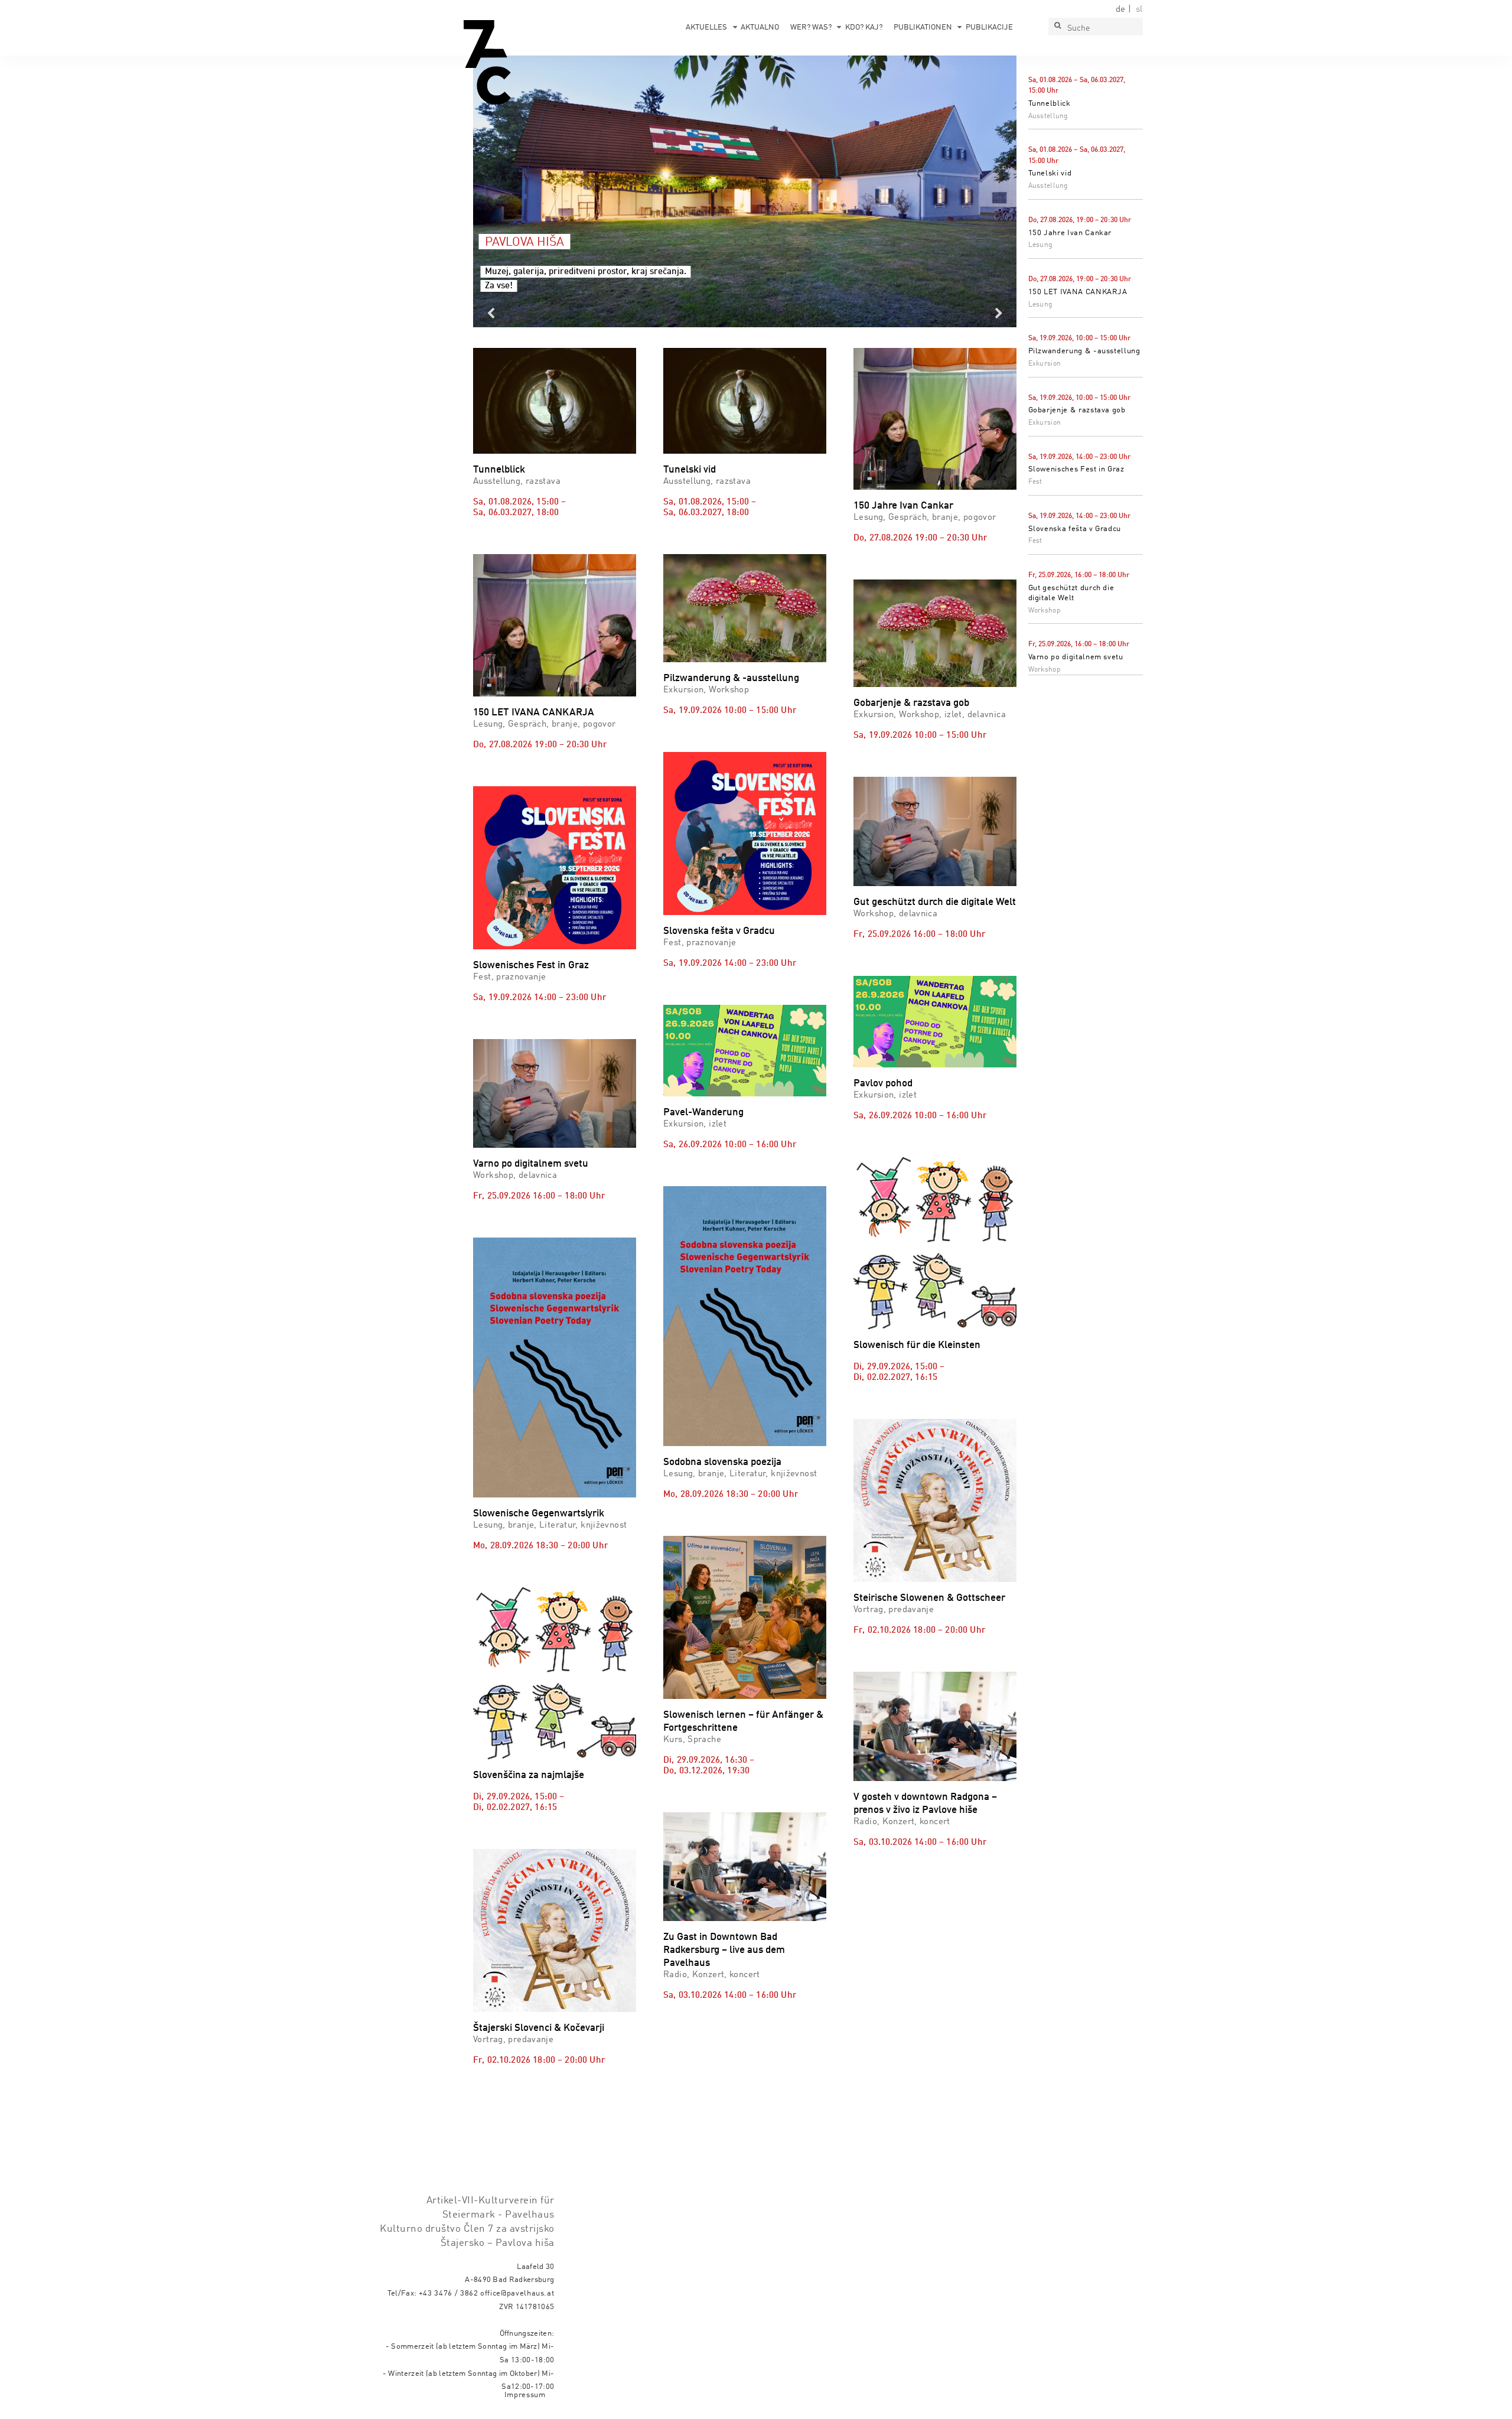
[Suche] (1057, 27)
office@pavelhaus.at (517, 2293)
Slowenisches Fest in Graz (1076, 469)
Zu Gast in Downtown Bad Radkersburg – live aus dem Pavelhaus (724, 1950)
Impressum (525, 2395)
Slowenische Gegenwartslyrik (539, 1514)
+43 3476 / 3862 (449, 2293)
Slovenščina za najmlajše (529, 1775)
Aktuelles (706, 27)
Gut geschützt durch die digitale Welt (935, 902)
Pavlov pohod (883, 1084)
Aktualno (760, 27)
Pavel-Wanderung (703, 1113)
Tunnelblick (1050, 104)
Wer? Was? (811, 27)
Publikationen (923, 27)
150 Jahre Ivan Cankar (1070, 233)
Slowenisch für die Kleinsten (917, 1345)
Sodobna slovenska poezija (722, 1462)
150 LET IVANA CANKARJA (1078, 292)
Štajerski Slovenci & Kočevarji (539, 2028)
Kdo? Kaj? (864, 27)
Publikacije (989, 27)
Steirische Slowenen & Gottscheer (929, 1598)
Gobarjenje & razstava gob (1077, 410)
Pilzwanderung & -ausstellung (1084, 351)
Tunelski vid (1050, 173)
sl (1139, 9)
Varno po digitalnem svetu (1076, 657)
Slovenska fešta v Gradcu (1075, 529)
